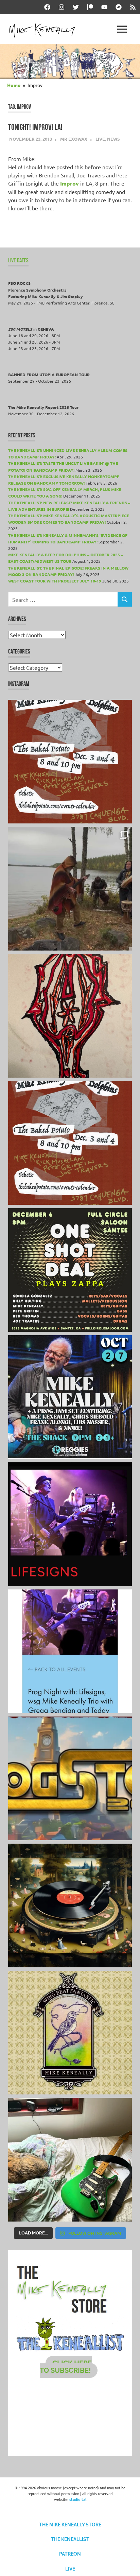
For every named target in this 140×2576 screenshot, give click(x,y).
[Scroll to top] (128, 2564)
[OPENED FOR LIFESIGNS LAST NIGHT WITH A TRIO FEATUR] (70, 1524)
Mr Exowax (74, 139)
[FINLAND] (70, 2160)
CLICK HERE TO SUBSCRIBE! (66, 2367)
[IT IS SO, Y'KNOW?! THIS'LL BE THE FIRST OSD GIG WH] (70, 1270)
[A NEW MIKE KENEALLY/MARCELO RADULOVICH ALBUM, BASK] (70, 1905)
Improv (69, 183)
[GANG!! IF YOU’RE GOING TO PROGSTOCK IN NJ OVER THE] (70, 1778)
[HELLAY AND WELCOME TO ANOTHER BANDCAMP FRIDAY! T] (70, 2033)
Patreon (70, 2554)
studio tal (78, 2499)
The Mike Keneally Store (70, 2525)
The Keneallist (70, 2539)
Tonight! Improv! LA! (35, 127)
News (113, 139)
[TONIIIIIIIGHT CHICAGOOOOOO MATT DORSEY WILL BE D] (70, 1397)
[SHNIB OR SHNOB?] (70, 1016)
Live (100, 139)
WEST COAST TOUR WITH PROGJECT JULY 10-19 (55, 581)
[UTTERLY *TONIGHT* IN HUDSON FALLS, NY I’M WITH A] (70, 1651)
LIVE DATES (18, 260)
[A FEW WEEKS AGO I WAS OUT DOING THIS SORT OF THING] (70, 889)
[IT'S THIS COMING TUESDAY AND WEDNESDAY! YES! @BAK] (70, 762)
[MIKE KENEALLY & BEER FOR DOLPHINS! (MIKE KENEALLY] (70, 1143)
